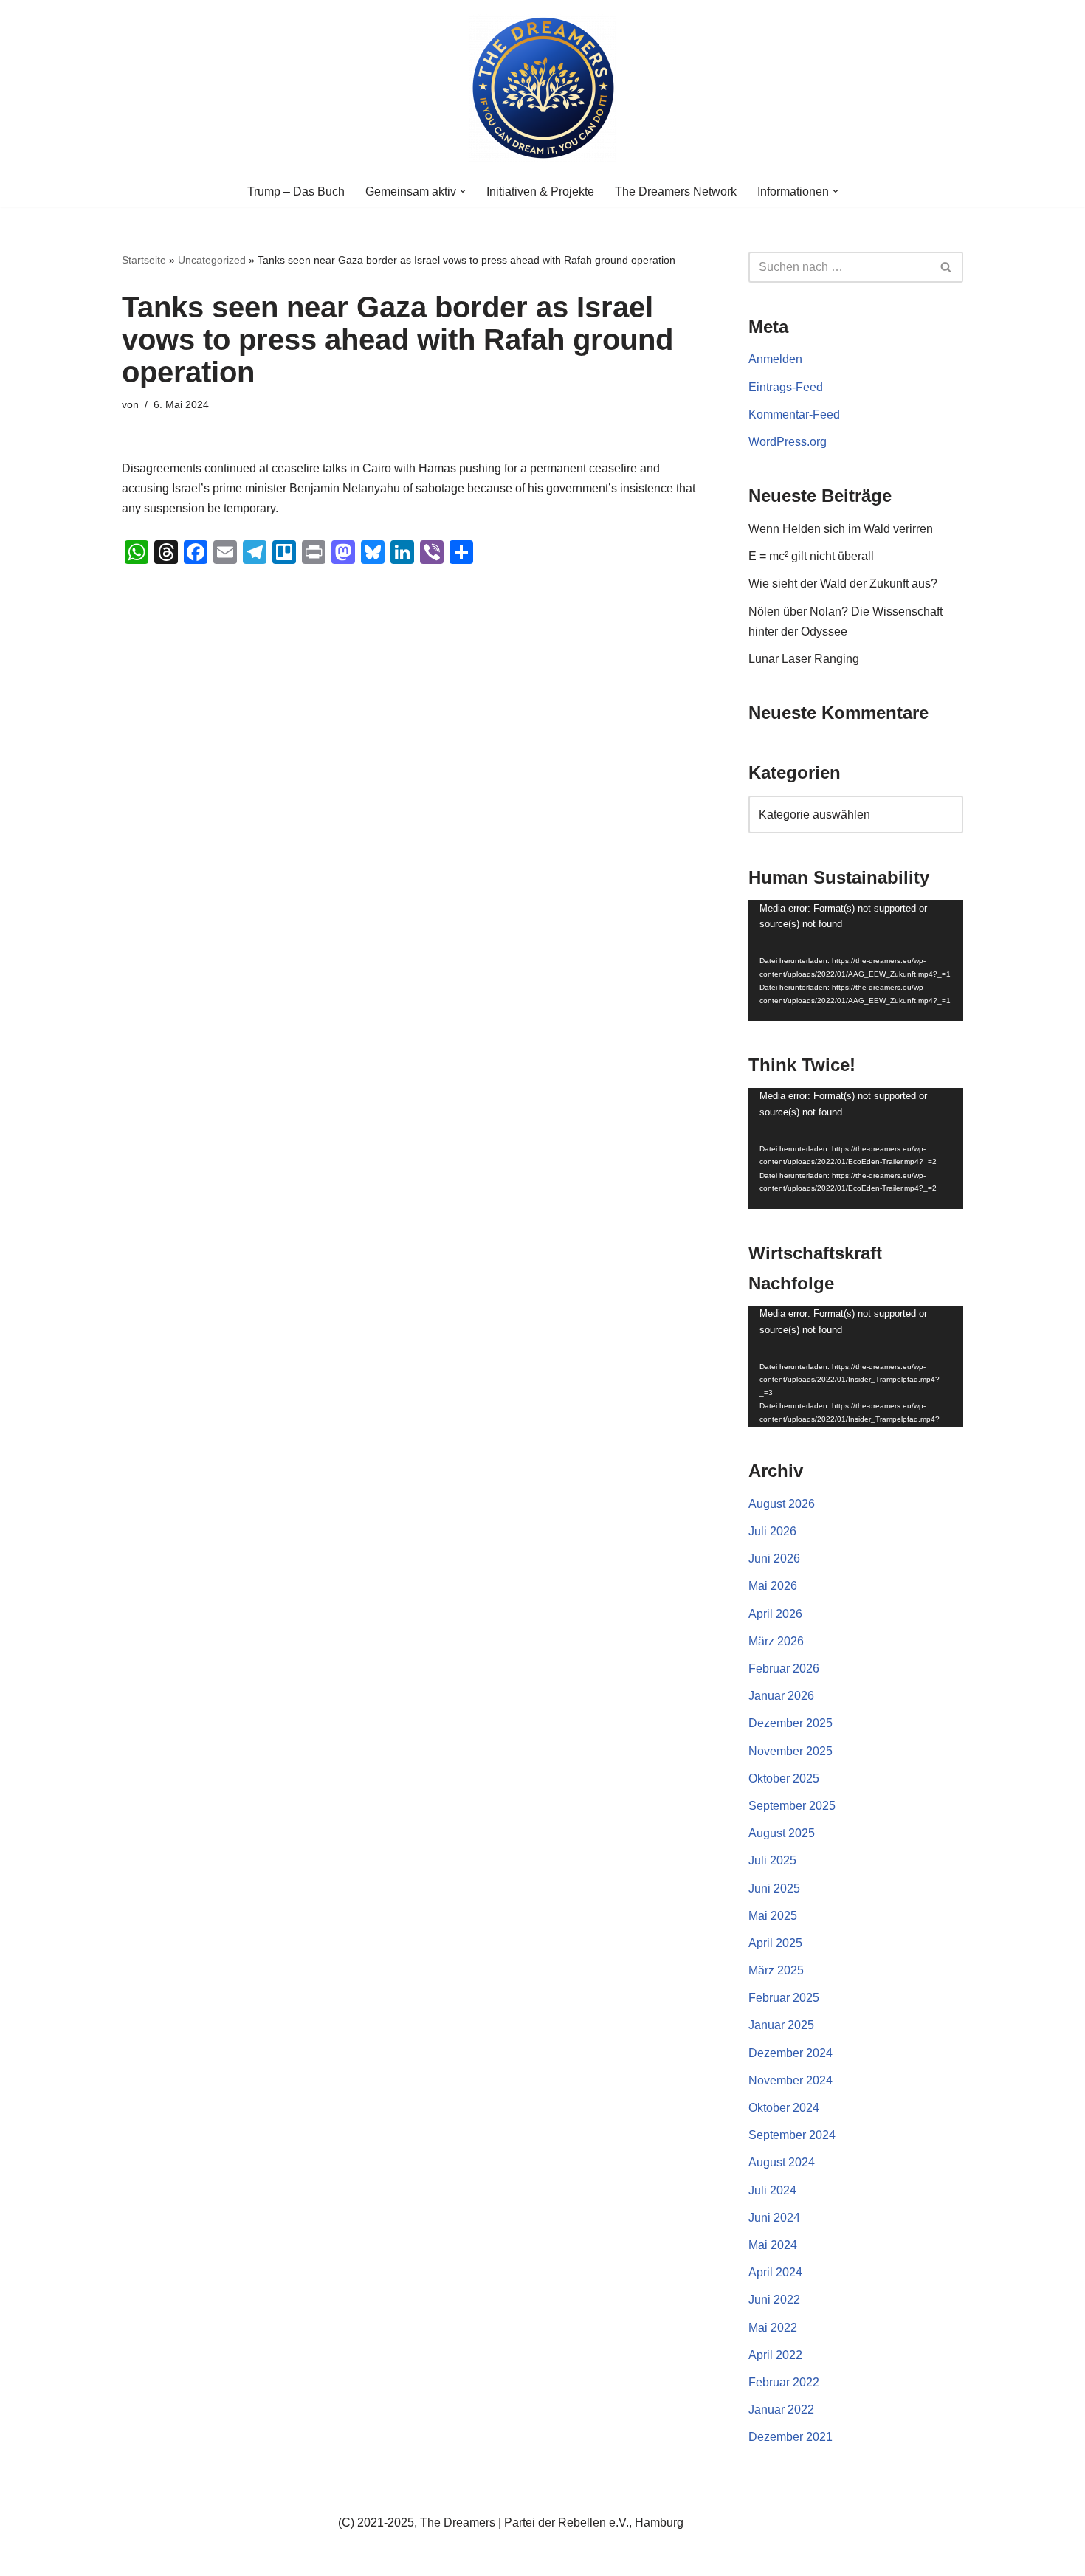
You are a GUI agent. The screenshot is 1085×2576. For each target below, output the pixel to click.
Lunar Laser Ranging (804, 659)
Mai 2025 (773, 1916)
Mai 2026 (773, 1586)
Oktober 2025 (784, 1778)
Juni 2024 (774, 2218)
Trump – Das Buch (296, 192)
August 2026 (782, 1504)
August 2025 (782, 1833)
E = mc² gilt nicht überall (811, 556)
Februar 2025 (784, 1998)
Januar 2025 (781, 2025)
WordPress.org (788, 442)
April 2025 (775, 1943)
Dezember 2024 (790, 2053)
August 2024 (782, 2162)
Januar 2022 (781, 2410)
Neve (136, 2557)
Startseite (144, 260)
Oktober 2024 (784, 2108)
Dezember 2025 (790, 1723)
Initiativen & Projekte (540, 192)
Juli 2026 (772, 1531)
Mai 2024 (773, 2245)
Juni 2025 (774, 1888)
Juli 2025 (772, 1860)
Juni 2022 (774, 2300)
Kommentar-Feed (794, 414)
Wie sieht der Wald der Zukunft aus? (843, 583)
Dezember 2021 (790, 2437)
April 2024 (775, 2272)
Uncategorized (212, 260)
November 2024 (790, 2080)
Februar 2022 (784, 2382)
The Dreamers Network (676, 192)
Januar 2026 (781, 1696)
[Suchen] (947, 267)
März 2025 (776, 1970)
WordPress (270, 2557)
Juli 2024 (772, 2190)
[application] (856, 961)
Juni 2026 (774, 1559)
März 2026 (776, 1641)
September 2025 (792, 1806)
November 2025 (790, 1751)
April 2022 (775, 2355)
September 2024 (792, 2135)
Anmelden (775, 359)
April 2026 (775, 1614)
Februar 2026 (784, 1668)
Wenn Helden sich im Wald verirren (841, 529)
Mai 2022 (773, 2328)
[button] (463, 191)
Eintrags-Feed (786, 387)
